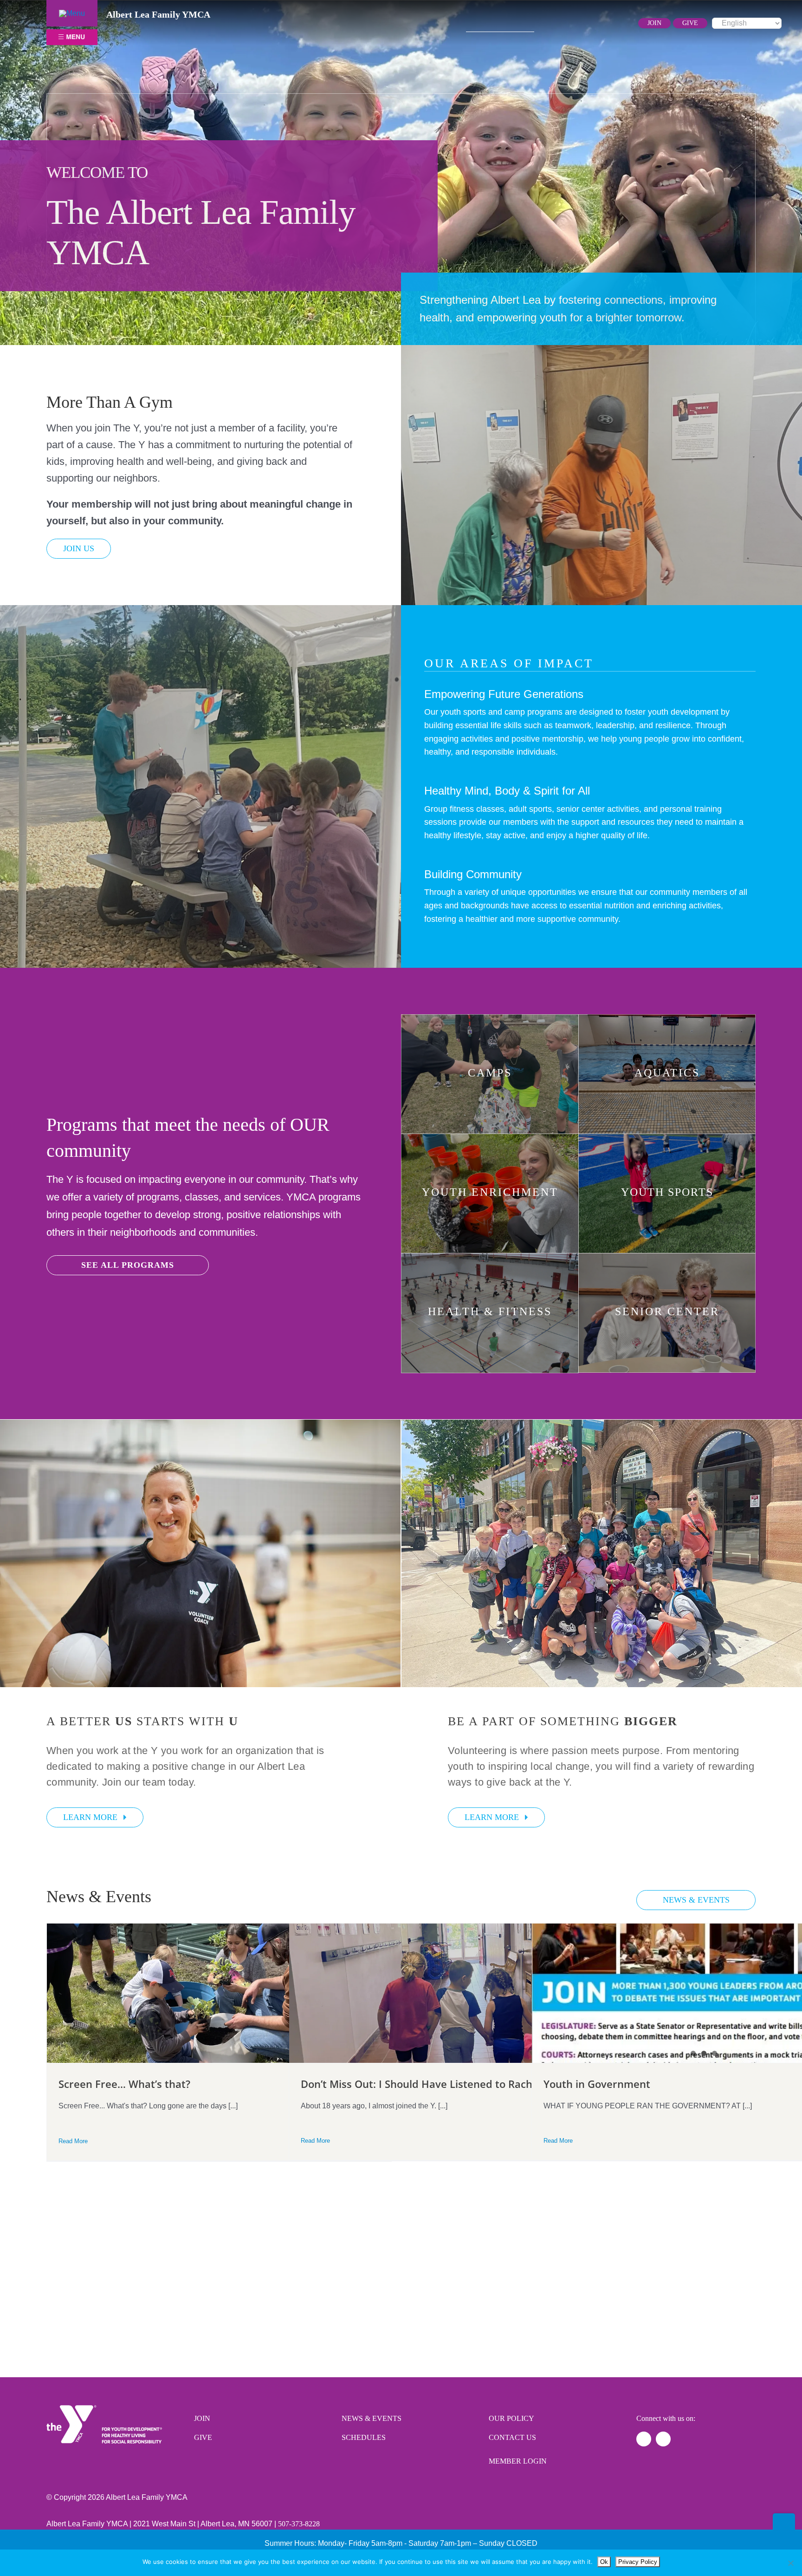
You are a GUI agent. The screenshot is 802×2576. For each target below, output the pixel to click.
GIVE (690, 23)
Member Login (518, 2461)
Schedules (364, 2437)
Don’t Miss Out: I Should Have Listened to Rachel (421, 2084)
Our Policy (511, 2418)
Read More (73, 2141)
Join (202, 2418)
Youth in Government (597, 2084)
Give (203, 2437)
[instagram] (583, 23)
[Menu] (72, 13)
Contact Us (512, 2437)
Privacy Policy (638, 2562)
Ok (604, 2562)
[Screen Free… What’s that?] (219, 1993)
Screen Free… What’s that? (124, 2084)
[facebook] (567, 23)
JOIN (654, 23)
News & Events (372, 2418)
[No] (790, 2563)
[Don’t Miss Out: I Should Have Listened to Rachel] (461, 1993)
